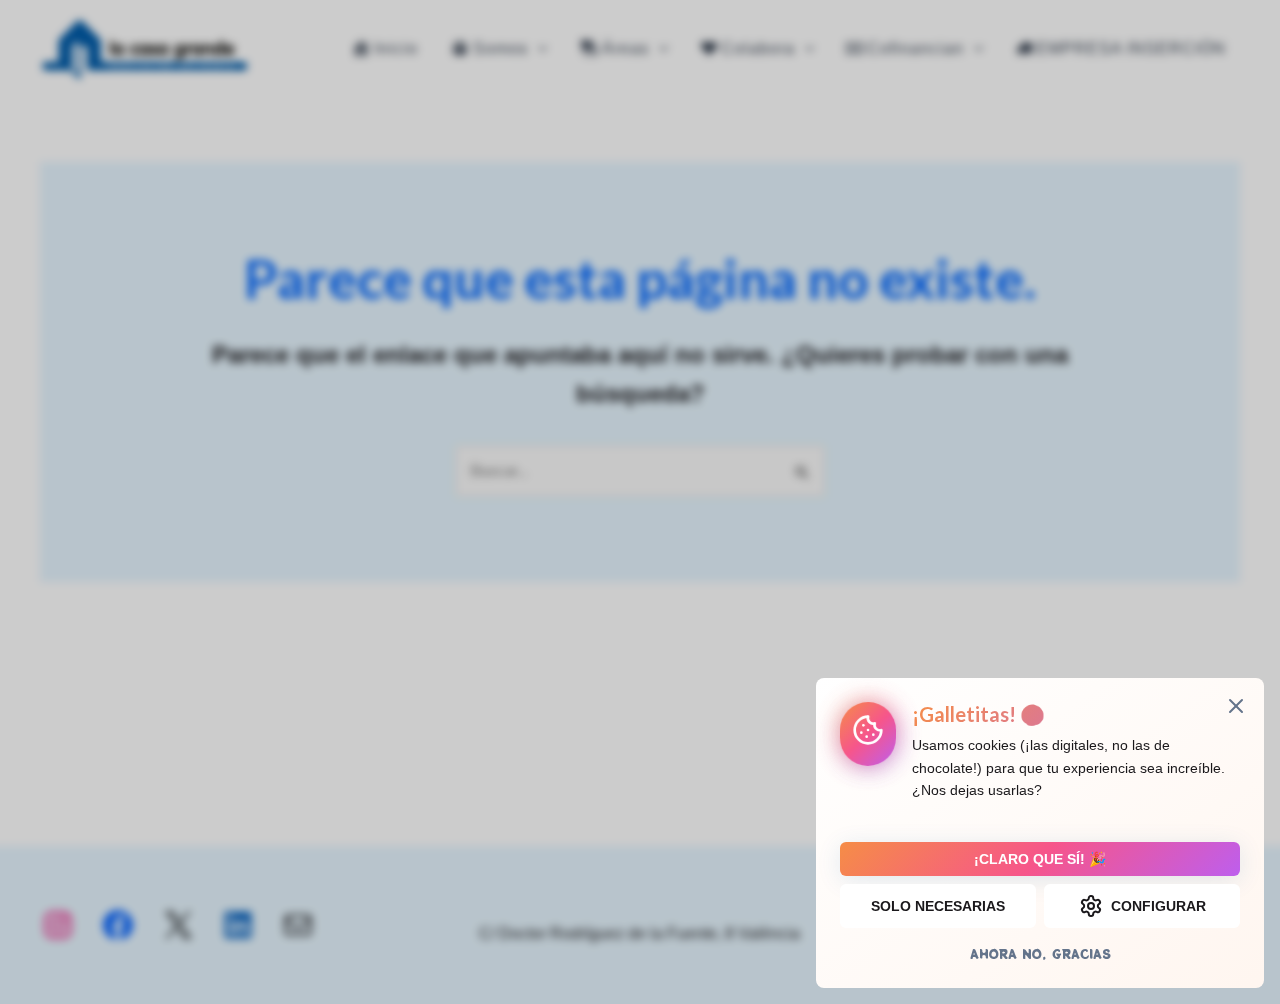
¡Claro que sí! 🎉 (1040, 859)
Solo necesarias (938, 906)
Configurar (1158, 906)
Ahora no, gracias (1040, 953)
